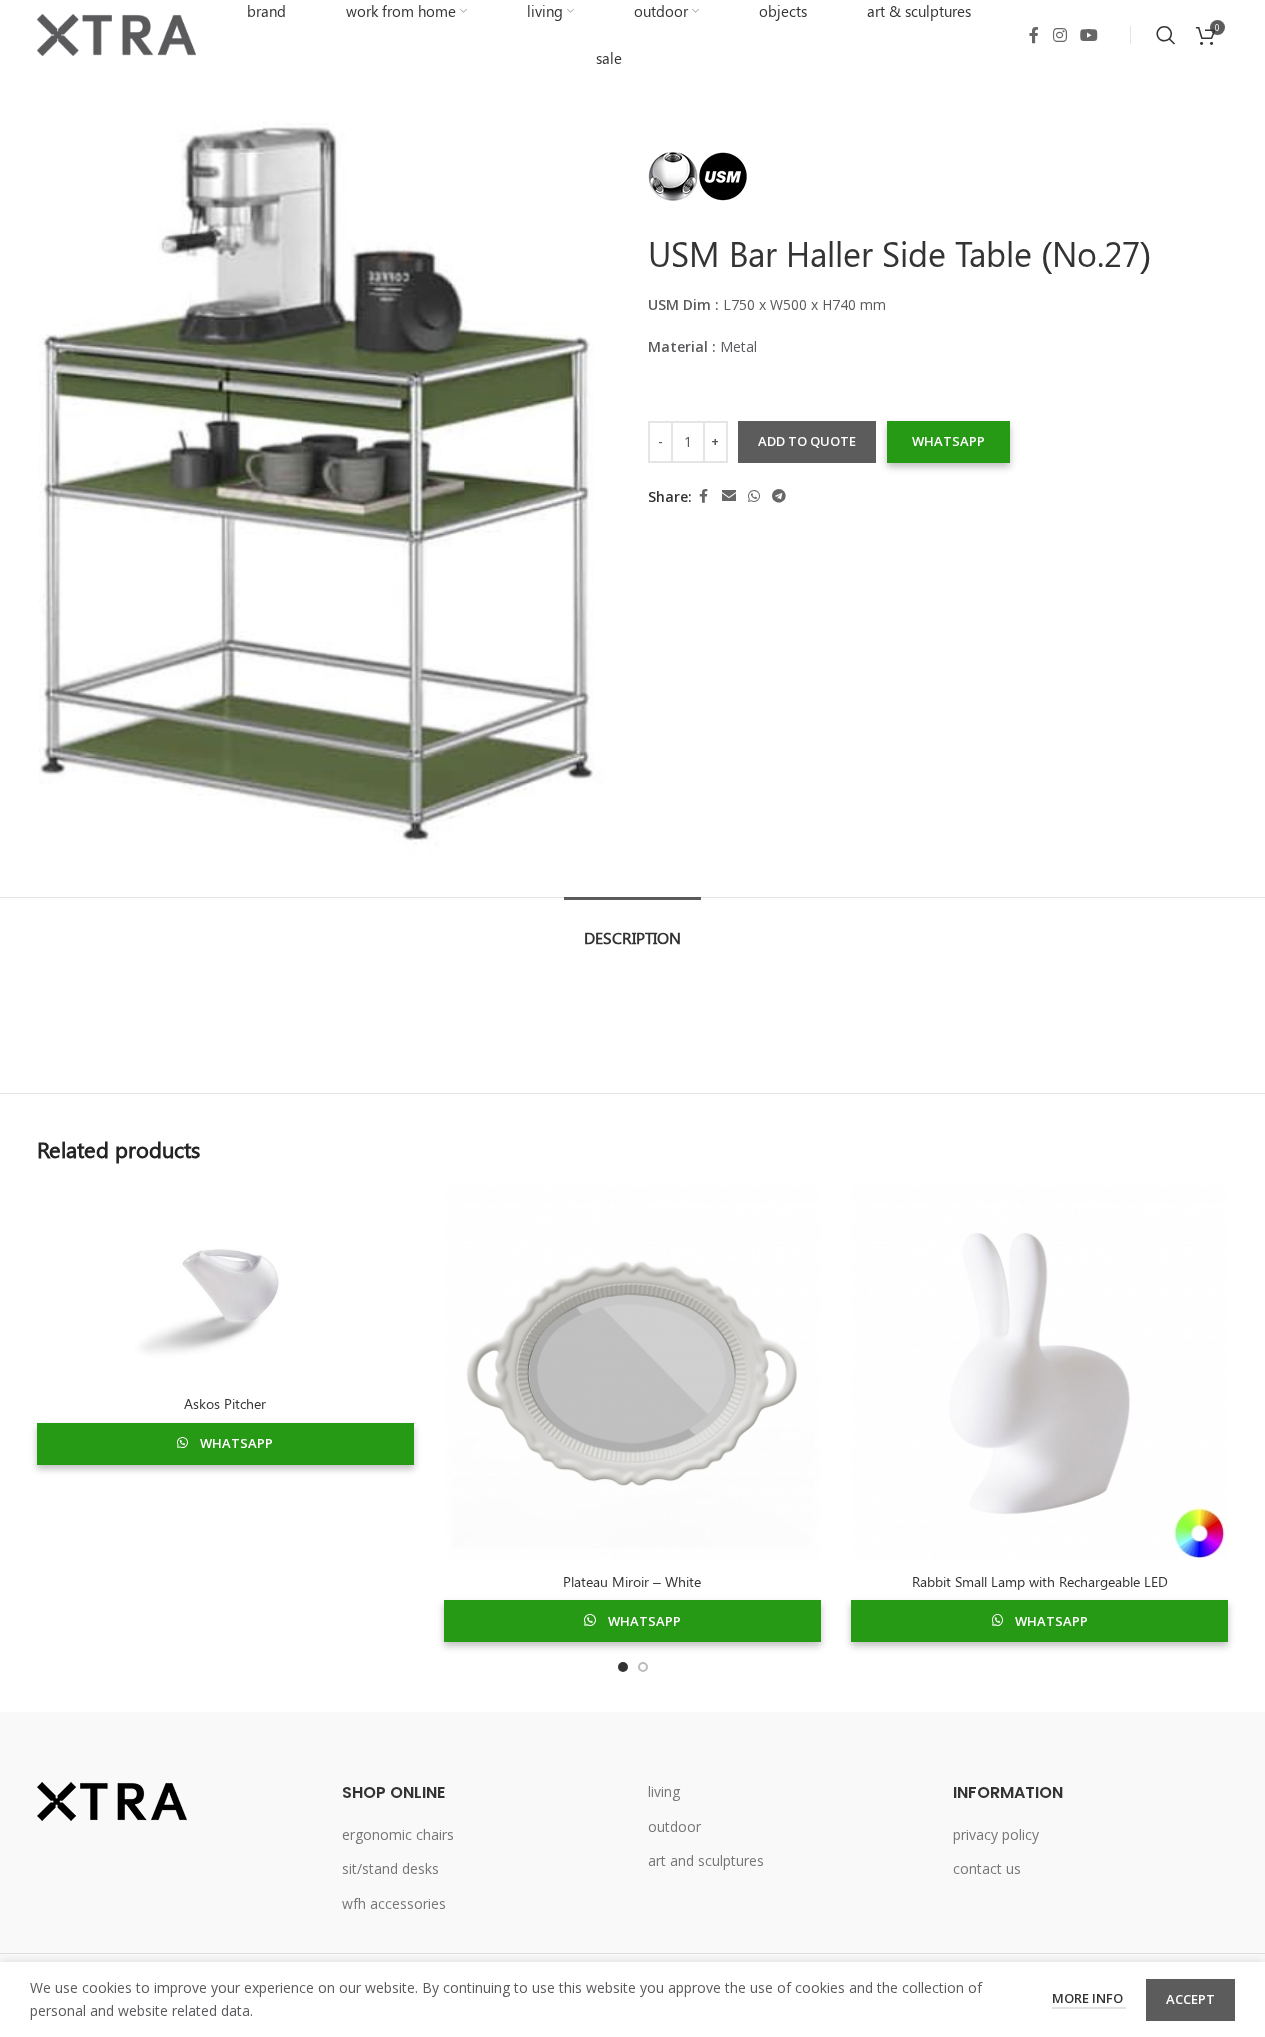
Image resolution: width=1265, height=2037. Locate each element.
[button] (948, 442)
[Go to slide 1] (623, 1667)
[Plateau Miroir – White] (632, 1373)
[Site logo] (117, 33)
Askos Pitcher (225, 1403)
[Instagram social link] (1059, 35)
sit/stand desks (390, 1868)
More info (1089, 1998)
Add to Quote (807, 441)
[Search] (1166, 35)
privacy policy (996, 1834)
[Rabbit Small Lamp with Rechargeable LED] (1039, 1373)
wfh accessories (394, 1903)
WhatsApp (948, 441)
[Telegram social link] (779, 496)
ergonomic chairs (398, 1834)
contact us (987, 1868)
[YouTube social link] (1088, 35)
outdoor (674, 1826)
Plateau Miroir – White (632, 1581)
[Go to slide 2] (643, 1667)
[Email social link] (729, 496)
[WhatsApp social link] (754, 496)
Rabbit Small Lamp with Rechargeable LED (1040, 1581)
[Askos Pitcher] (225, 1285)
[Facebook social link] (1034, 35)
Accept (1190, 1999)
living (664, 1791)
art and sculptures (706, 1860)
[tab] (632, 927)
